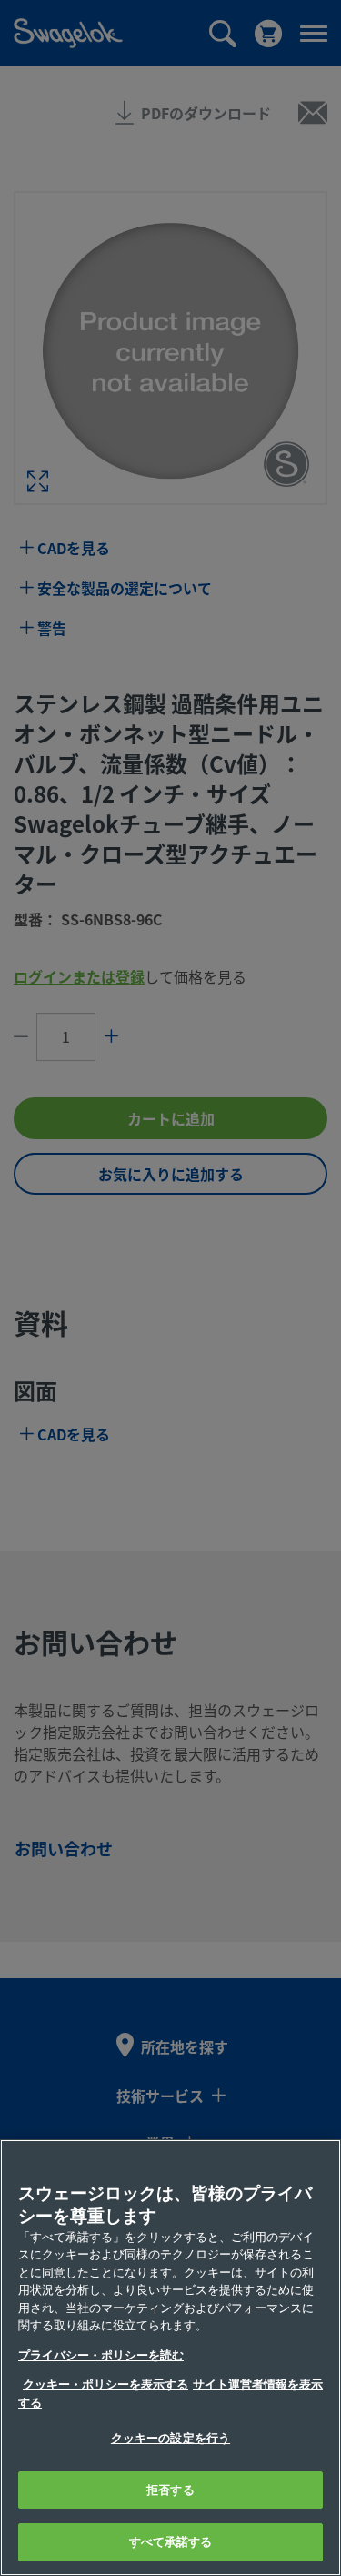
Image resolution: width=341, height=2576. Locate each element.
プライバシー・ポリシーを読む (101, 2355)
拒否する (170, 2490)
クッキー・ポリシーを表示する (105, 2384)
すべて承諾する (171, 2542)
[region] (170, 2358)
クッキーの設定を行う (170, 2438)
